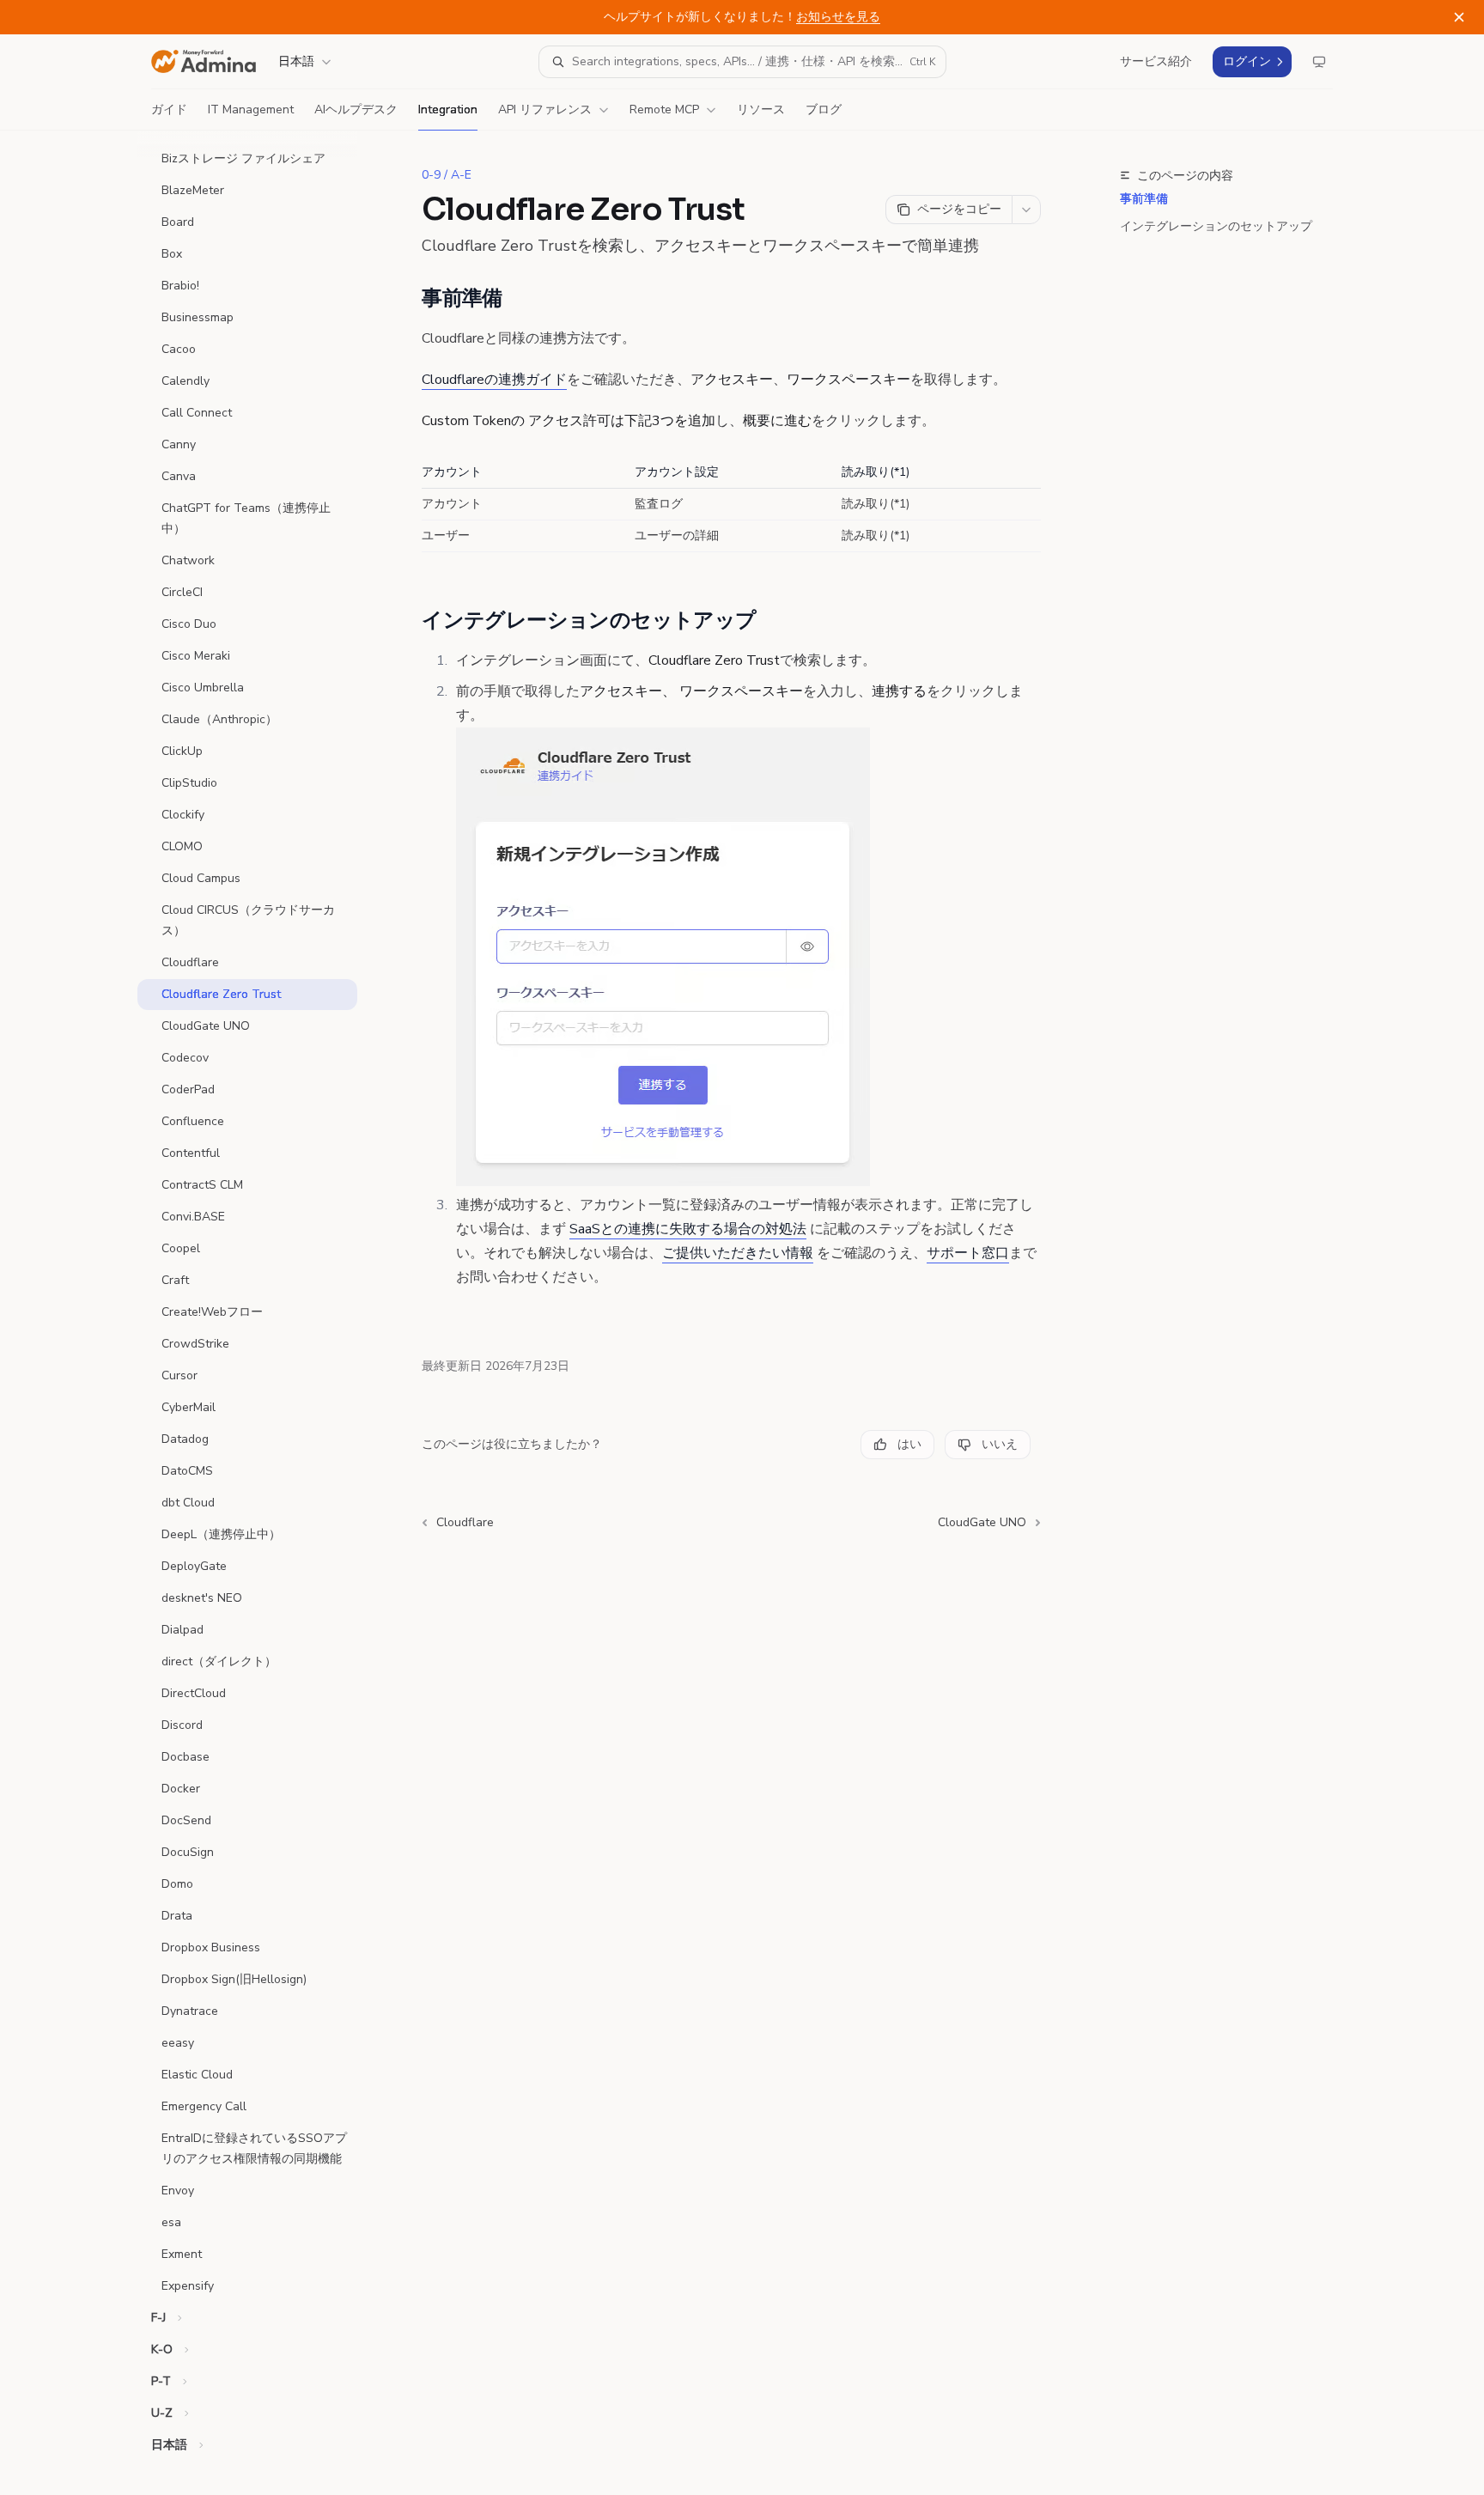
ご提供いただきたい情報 (738, 1253)
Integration (448, 110)
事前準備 (1144, 199)
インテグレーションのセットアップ (1216, 226)
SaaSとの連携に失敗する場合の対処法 (688, 1229)
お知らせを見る (838, 17)
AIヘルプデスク (356, 110)
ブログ (824, 110)
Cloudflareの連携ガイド (494, 380)
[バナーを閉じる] (1459, 17)
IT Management (251, 110)
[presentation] (261, 1313)
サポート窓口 (968, 1253)
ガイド (169, 110)
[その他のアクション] (1026, 210)
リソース (761, 110)
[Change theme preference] (1319, 62)
